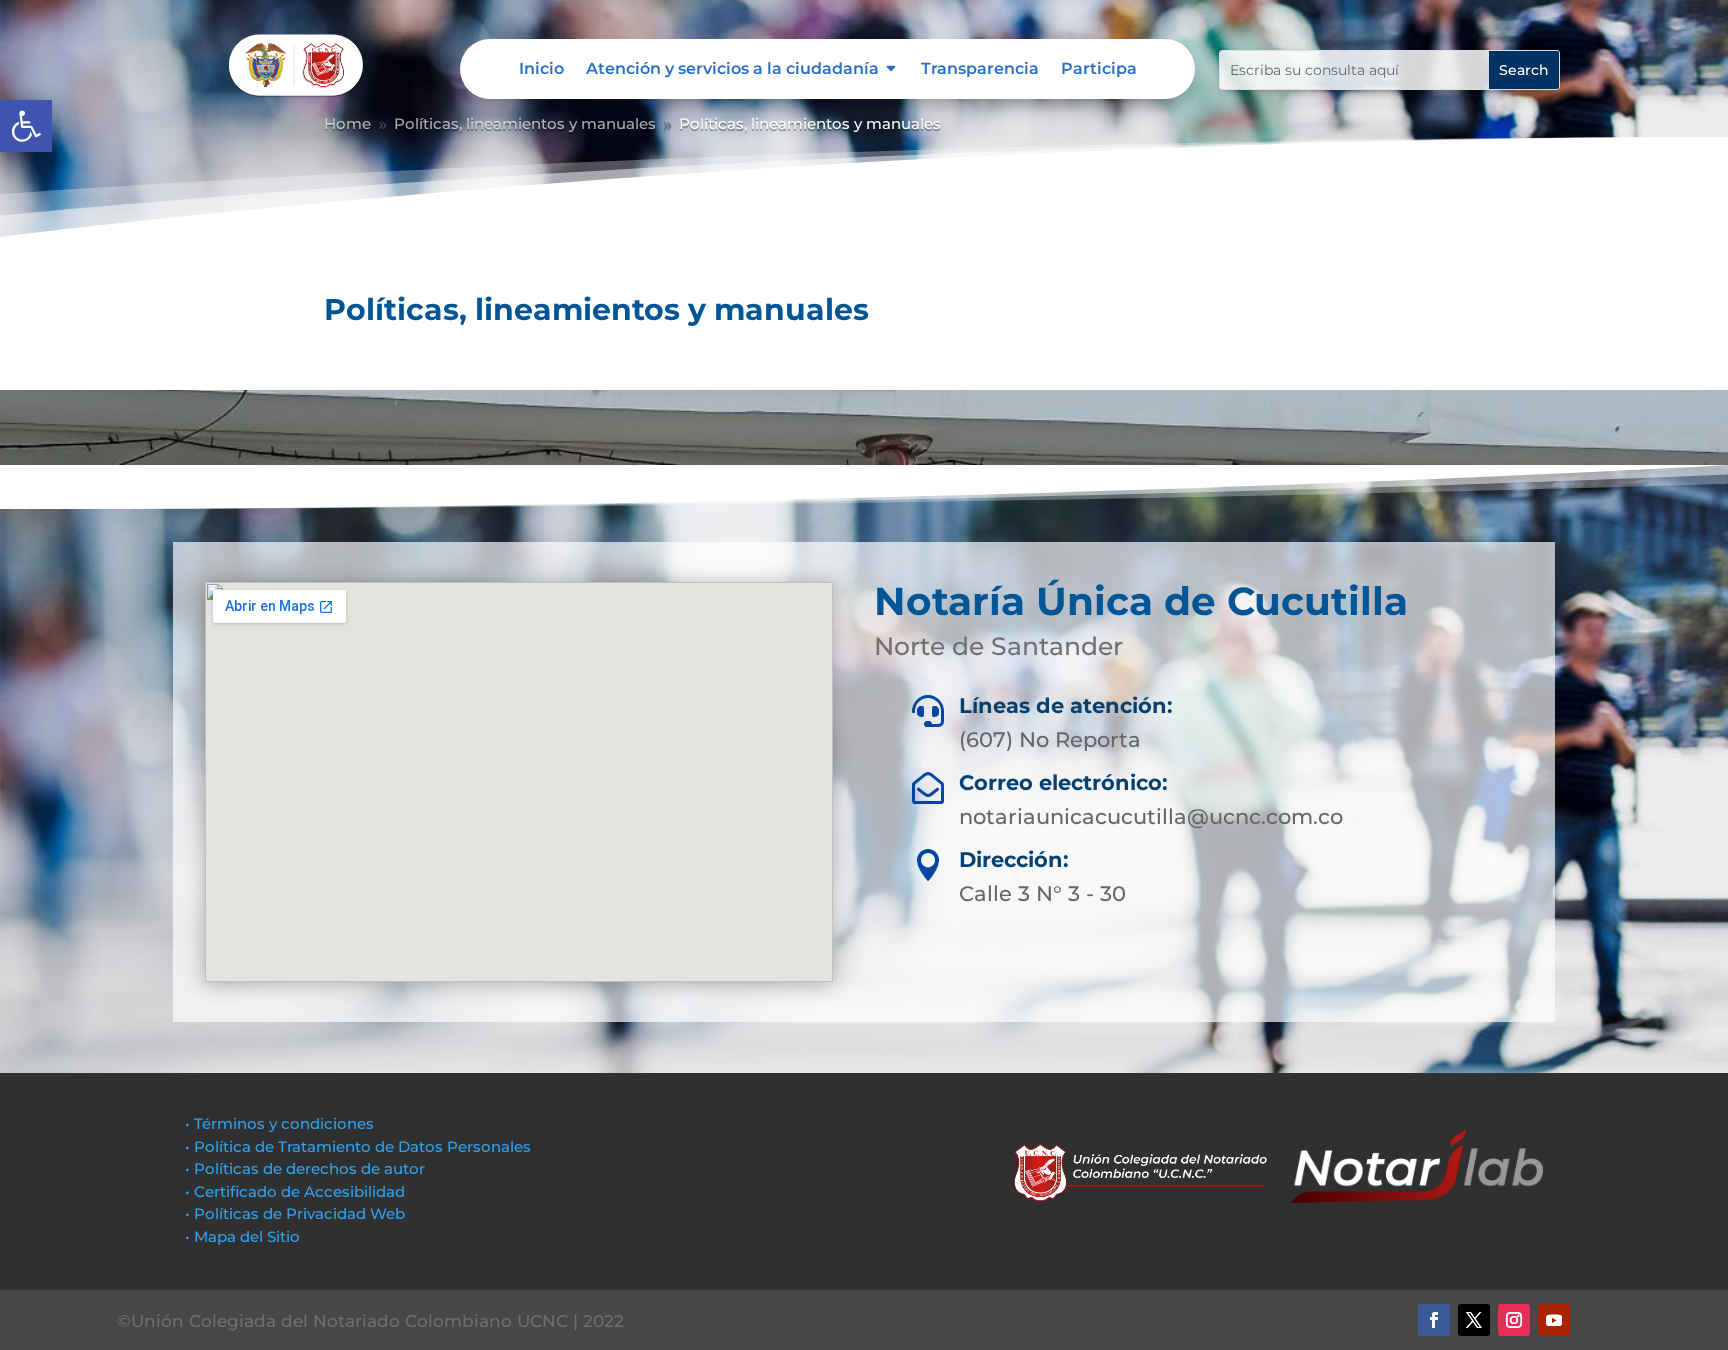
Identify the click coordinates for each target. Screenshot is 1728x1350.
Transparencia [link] (980, 70)
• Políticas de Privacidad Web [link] (295, 1213)
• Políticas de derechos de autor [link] (305, 1168)
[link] (26, 126)
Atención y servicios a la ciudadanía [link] (732, 70)
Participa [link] (1099, 70)
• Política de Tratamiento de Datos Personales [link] (358, 1146)
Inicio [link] (541, 70)
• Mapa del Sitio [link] (244, 1236)
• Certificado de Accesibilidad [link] (295, 1191)
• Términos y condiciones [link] (279, 1123)
